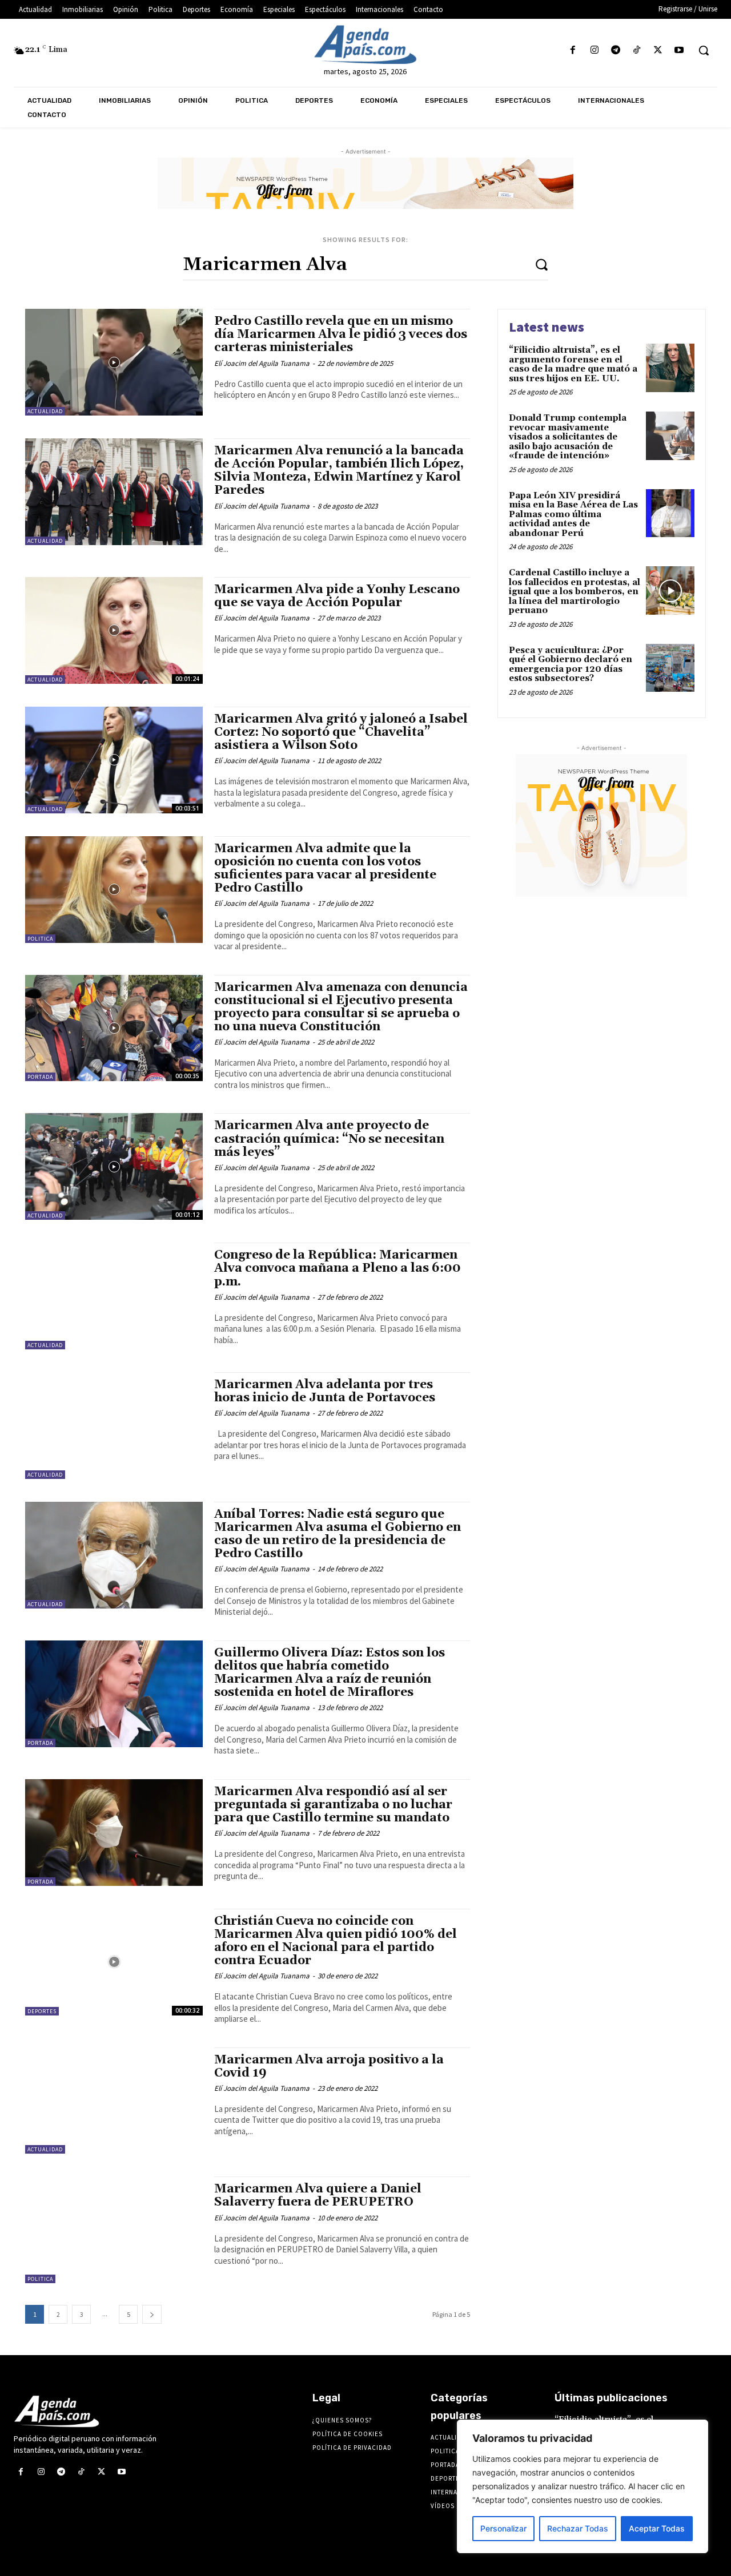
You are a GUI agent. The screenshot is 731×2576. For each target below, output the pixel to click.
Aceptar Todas (657, 2528)
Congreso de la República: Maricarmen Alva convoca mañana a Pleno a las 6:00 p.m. (338, 1268)
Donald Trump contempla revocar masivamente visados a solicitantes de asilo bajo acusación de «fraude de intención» (568, 437)
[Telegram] (615, 51)
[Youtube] (679, 51)
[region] (583, 2486)
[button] (704, 50)
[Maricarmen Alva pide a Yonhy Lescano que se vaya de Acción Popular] (114, 630)
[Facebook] (573, 51)
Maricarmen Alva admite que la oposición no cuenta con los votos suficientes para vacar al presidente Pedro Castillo (325, 868)
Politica (40, 939)
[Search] (541, 264)
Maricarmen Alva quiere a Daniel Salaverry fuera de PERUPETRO (318, 2196)
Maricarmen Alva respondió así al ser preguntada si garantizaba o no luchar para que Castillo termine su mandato (333, 1805)
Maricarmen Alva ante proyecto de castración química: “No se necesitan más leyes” (329, 1139)
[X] (658, 51)
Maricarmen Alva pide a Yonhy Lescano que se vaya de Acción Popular (337, 596)
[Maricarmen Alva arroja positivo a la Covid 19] (114, 2101)
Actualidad (45, 411)
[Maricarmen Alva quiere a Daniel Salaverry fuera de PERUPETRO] (114, 2230)
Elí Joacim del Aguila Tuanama (262, 363)
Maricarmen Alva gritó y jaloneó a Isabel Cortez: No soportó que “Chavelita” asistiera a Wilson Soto (341, 732)
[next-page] (152, 2314)
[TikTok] (636, 51)
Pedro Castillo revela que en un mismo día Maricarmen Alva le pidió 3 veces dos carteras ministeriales (341, 334)
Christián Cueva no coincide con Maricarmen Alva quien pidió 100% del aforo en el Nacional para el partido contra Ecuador (336, 1941)
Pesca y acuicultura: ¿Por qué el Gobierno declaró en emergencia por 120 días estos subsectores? (571, 665)
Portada (40, 1077)
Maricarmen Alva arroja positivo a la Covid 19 (329, 2067)
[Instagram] (594, 51)
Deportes (42, 2011)
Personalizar (503, 2528)
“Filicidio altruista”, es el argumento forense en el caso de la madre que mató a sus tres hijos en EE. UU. (573, 364)
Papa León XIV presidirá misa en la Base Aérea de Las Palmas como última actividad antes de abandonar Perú (573, 515)
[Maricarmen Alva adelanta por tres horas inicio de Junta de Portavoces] (114, 1426)
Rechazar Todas (578, 2528)
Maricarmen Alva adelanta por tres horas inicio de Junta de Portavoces (325, 1391)
